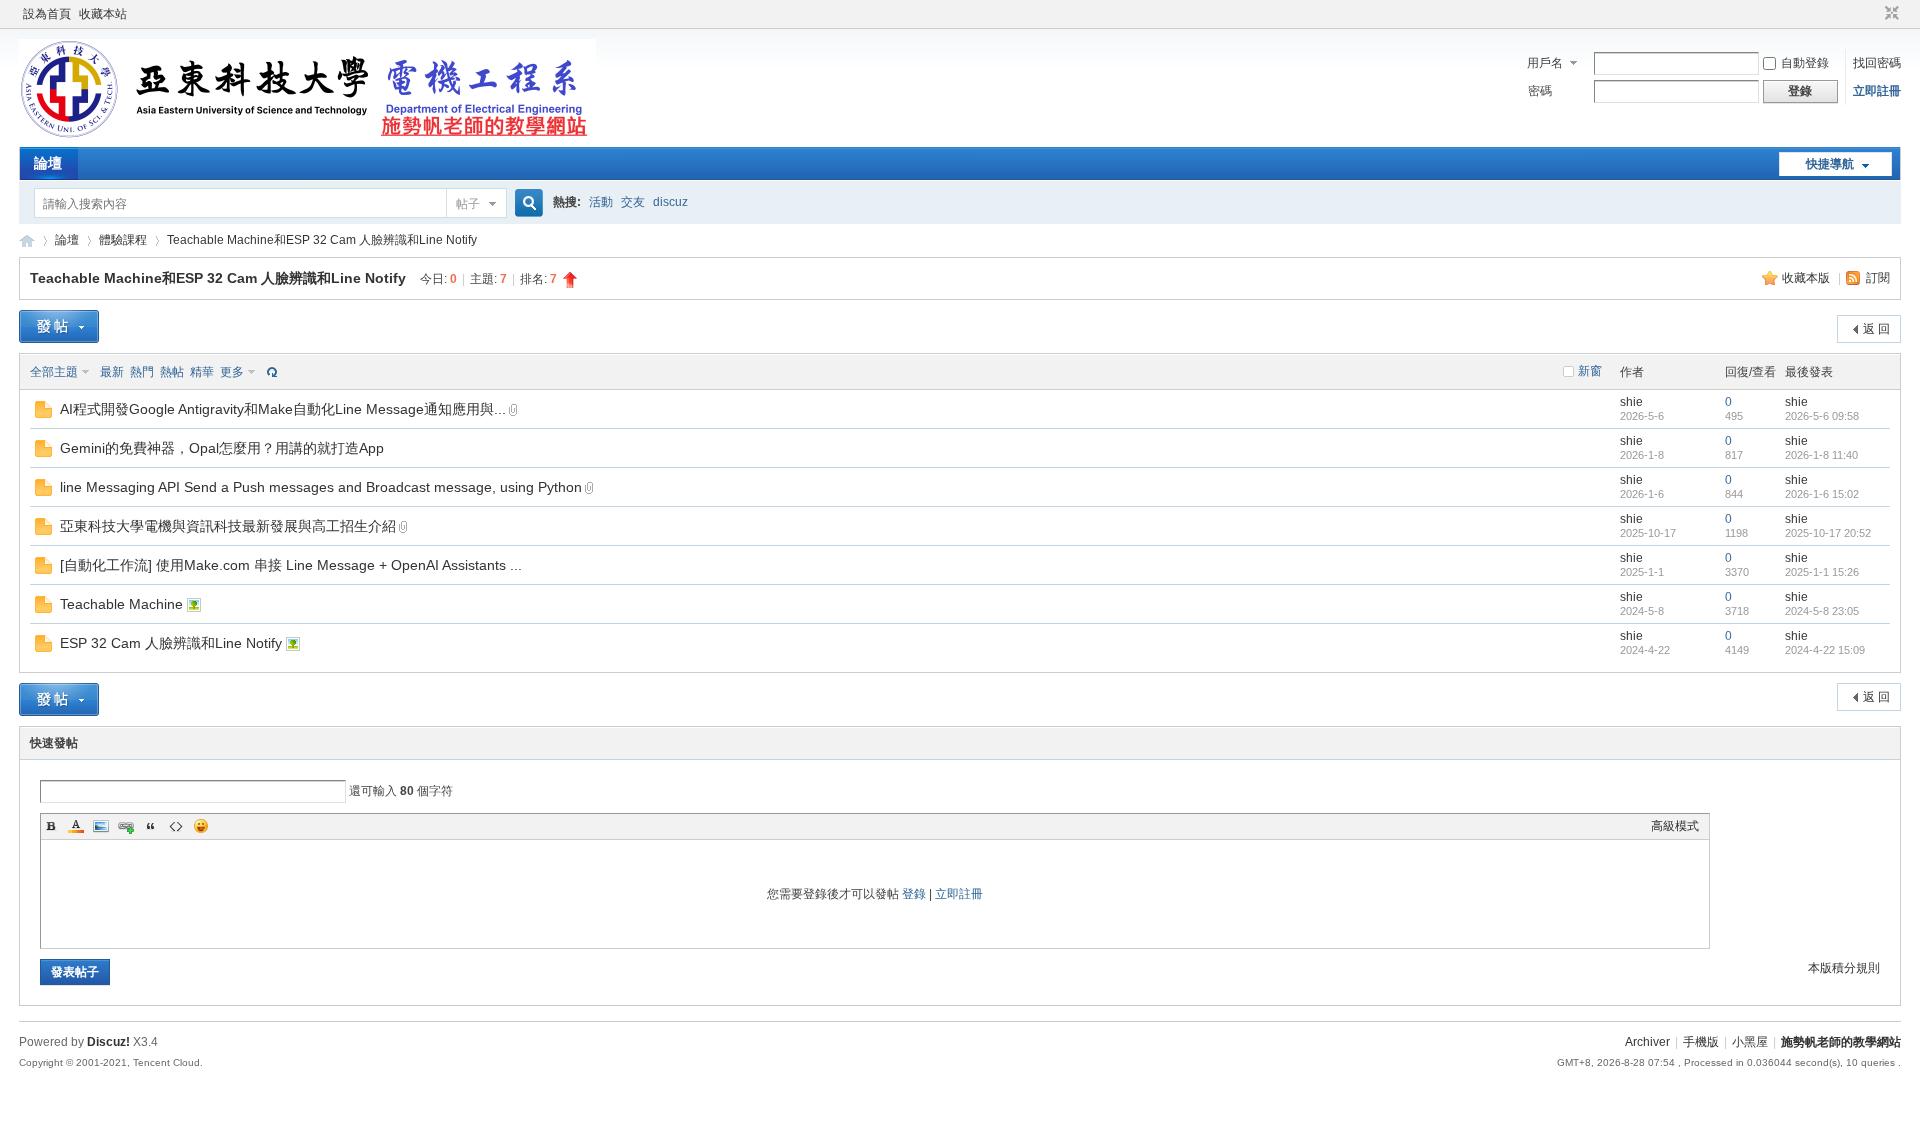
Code (176, 826)
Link (126, 826)
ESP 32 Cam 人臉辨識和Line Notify (171, 643)
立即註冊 (1877, 91)
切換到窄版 (1889, 14)
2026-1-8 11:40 (1821, 455)
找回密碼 (1877, 63)
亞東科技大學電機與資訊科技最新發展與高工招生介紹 (228, 526)
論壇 (48, 163)
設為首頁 (47, 14)
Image (101, 826)
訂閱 (1878, 278)
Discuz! (108, 1042)
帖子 (468, 204)
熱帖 (172, 372)
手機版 (1701, 1042)
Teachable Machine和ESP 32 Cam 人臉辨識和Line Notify (322, 240)
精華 (202, 372)
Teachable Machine (121, 604)
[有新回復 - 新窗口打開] (43, 414)
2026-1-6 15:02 (1822, 494)
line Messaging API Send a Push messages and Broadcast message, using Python (321, 487)
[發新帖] (59, 326)
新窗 (1590, 371)
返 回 (1876, 329)
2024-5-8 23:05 (1822, 611)
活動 (601, 202)
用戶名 (1545, 63)
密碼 (1540, 91)
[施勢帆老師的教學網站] (307, 135)
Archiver (1647, 1042)
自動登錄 (1805, 63)
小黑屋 (1750, 1042)
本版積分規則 (1844, 968)
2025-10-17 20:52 (1828, 533)
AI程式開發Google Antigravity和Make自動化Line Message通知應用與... (283, 409)
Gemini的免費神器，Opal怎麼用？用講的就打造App (222, 448)
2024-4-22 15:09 (1825, 650)
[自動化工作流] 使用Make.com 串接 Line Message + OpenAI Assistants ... (291, 565)
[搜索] (526, 203)
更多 (232, 372)
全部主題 (54, 372)
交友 (633, 202)
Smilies (201, 826)
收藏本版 (1807, 278)
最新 (112, 372)
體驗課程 (123, 240)
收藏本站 (103, 14)
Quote (151, 826)
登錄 (914, 894)
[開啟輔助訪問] (1873, 14)
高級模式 (1675, 826)
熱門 (142, 372)
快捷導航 (1830, 164)
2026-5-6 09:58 (1822, 416)
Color (76, 826)
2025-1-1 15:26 (1822, 572)
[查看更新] (270, 372)
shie (1631, 402)
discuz (670, 202)
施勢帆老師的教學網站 (27, 240)
